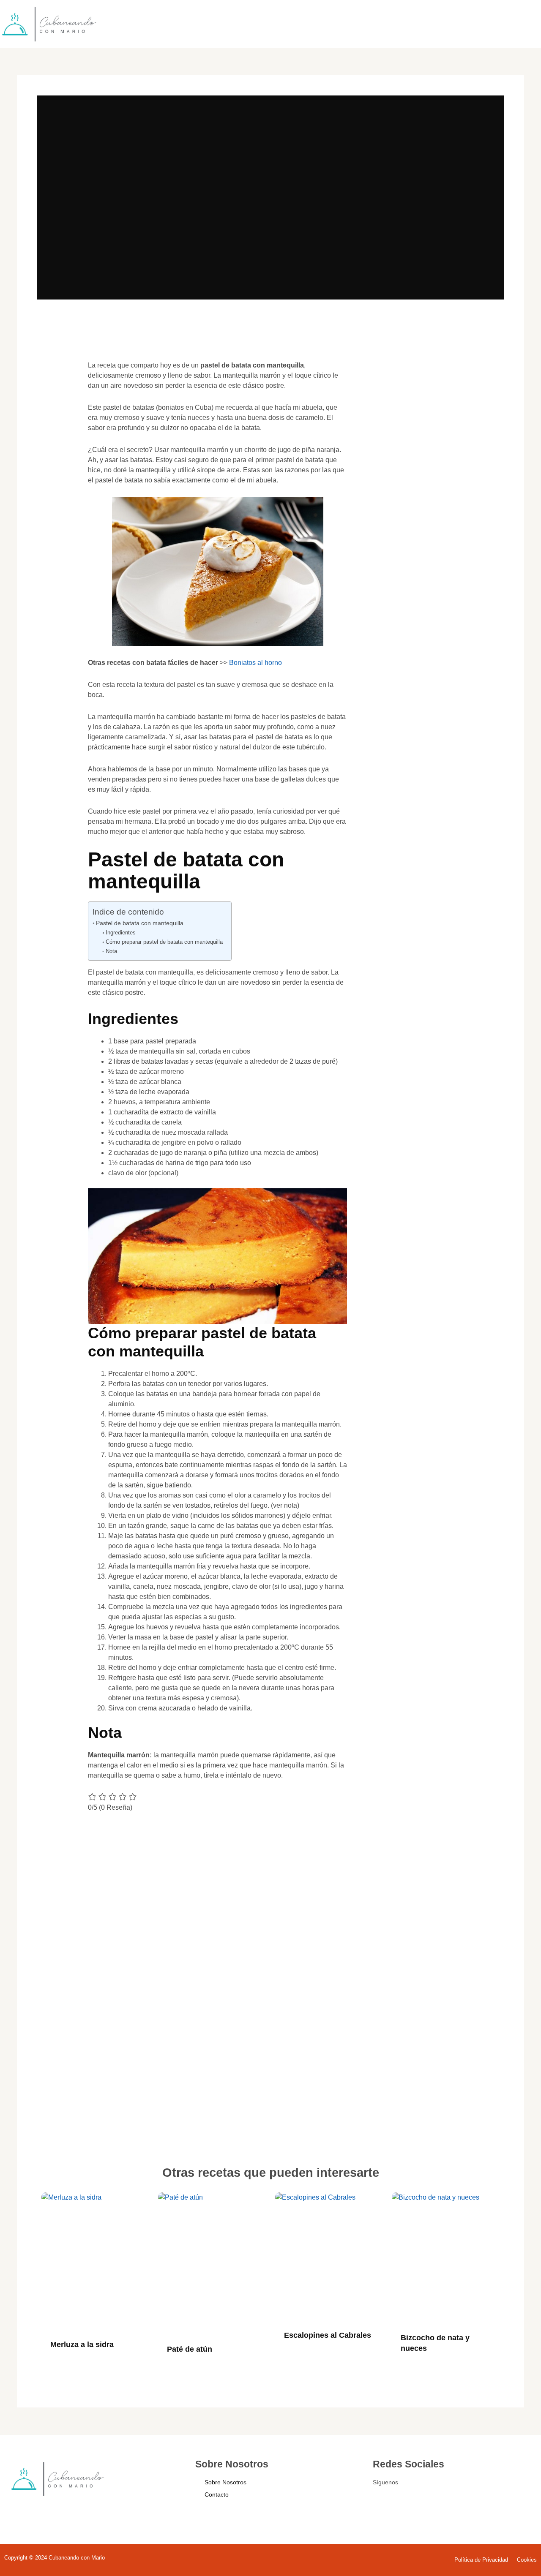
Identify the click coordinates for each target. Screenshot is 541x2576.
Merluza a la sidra (82, 2345)
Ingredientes (121, 933)
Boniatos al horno (255, 663)
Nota (111, 951)
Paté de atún (190, 2349)
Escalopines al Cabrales (328, 2335)
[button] (56, 378)
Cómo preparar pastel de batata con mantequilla (164, 942)
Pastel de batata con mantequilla (140, 923)
